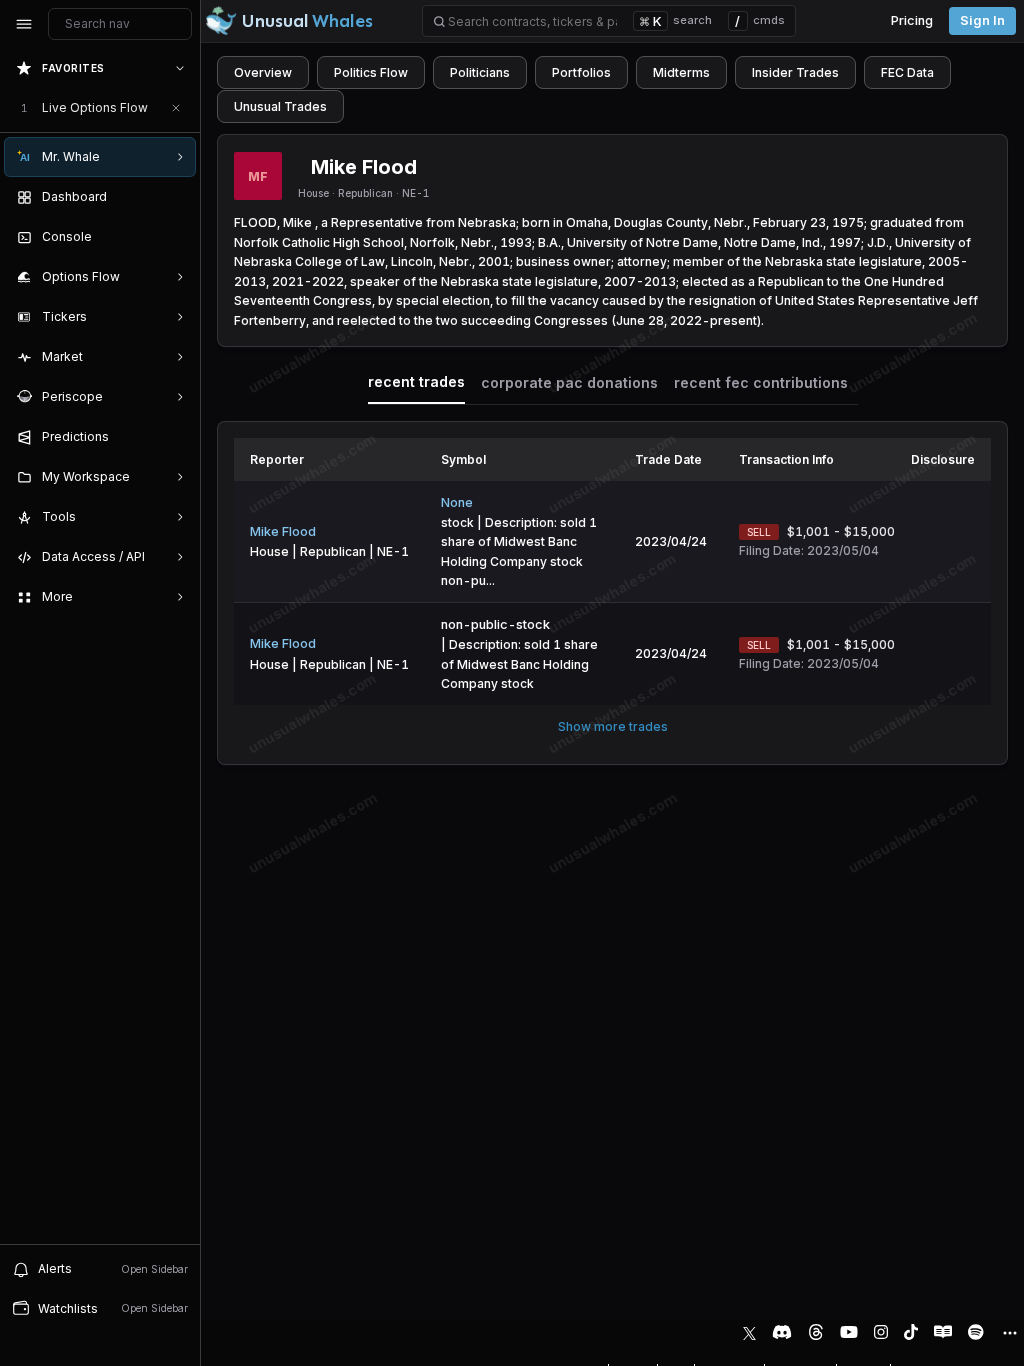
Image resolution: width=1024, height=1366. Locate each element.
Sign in (982, 20)
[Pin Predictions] (176, 437)
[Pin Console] (176, 237)
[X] (749, 1332)
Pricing (912, 20)
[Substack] (943, 1332)
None (457, 502)
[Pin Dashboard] (176, 197)
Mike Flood (283, 531)
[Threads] (816, 1332)
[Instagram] (881, 1332)
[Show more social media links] (1009, 1333)
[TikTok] (911, 1332)
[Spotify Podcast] (976, 1332)
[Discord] (782, 1332)
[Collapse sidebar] (24, 24)
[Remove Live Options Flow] (176, 108)
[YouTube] (849, 1332)
